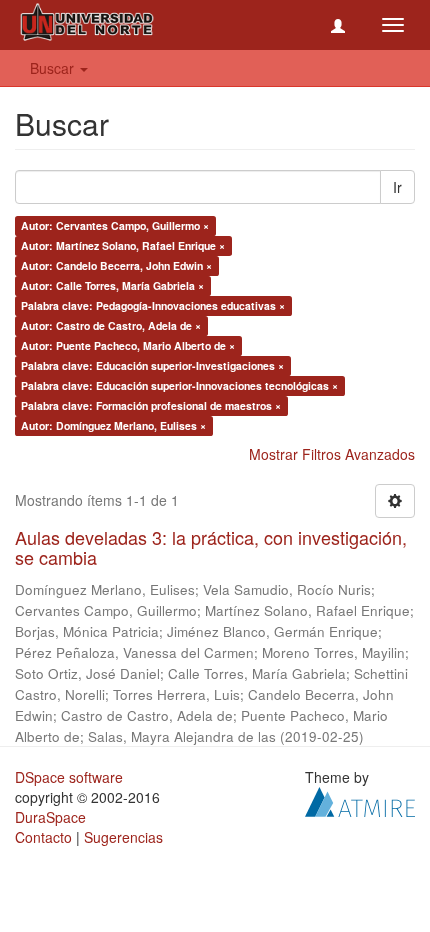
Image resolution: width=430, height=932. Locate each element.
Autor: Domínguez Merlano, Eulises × (113, 425)
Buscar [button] (54, 68)
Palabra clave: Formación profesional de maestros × (151, 405)
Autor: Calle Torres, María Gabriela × (112, 285)
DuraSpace (50, 817)
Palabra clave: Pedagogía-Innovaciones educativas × (153, 305)
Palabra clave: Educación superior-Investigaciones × (152, 365)
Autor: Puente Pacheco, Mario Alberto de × (128, 345)
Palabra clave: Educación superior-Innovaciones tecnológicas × (179, 385)
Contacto (43, 837)
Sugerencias (123, 837)
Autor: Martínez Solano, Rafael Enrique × (123, 245)
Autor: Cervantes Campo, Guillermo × (115, 225)
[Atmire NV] (360, 799)
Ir (397, 187)
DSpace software (69, 777)
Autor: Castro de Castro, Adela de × (111, 325)
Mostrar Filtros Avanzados (332, 454)
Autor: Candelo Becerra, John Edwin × (116, 265)
